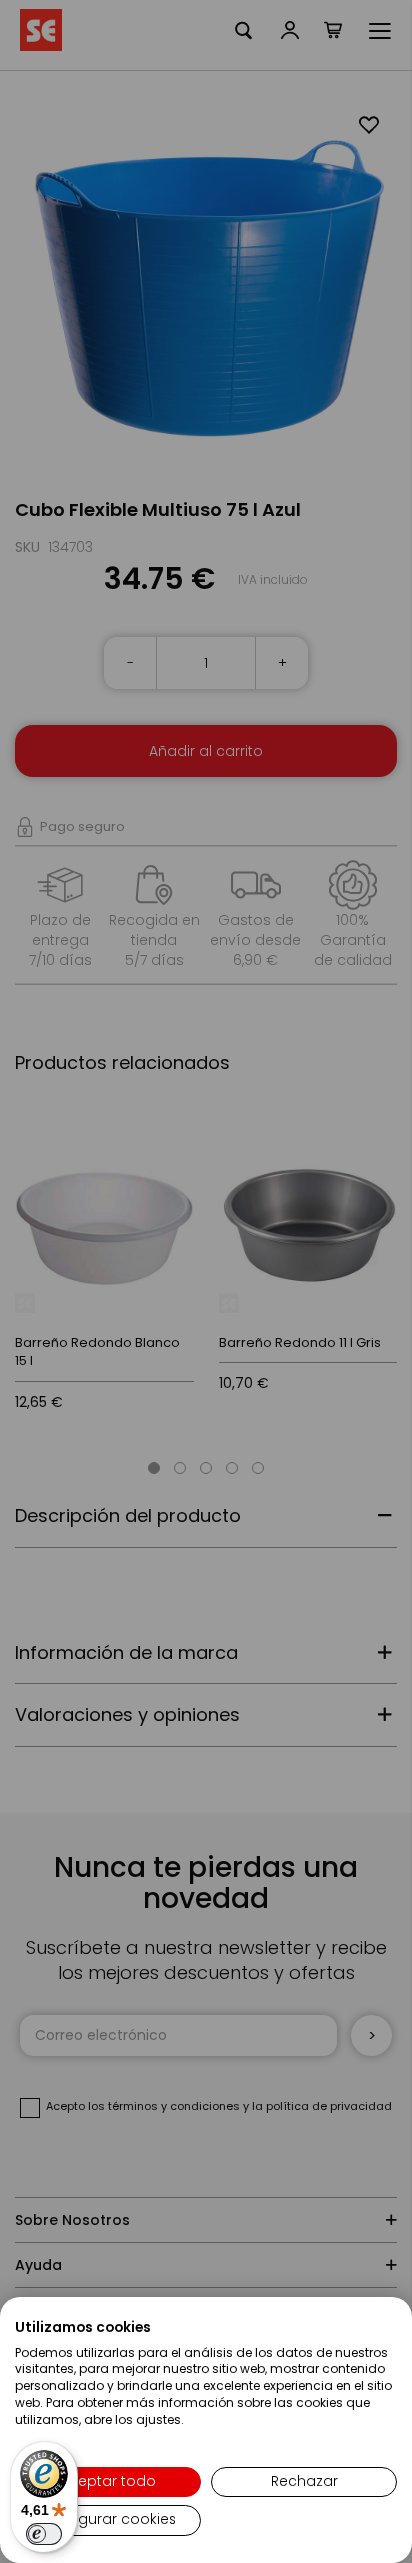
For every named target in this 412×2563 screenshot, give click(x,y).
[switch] (44, 2534)
